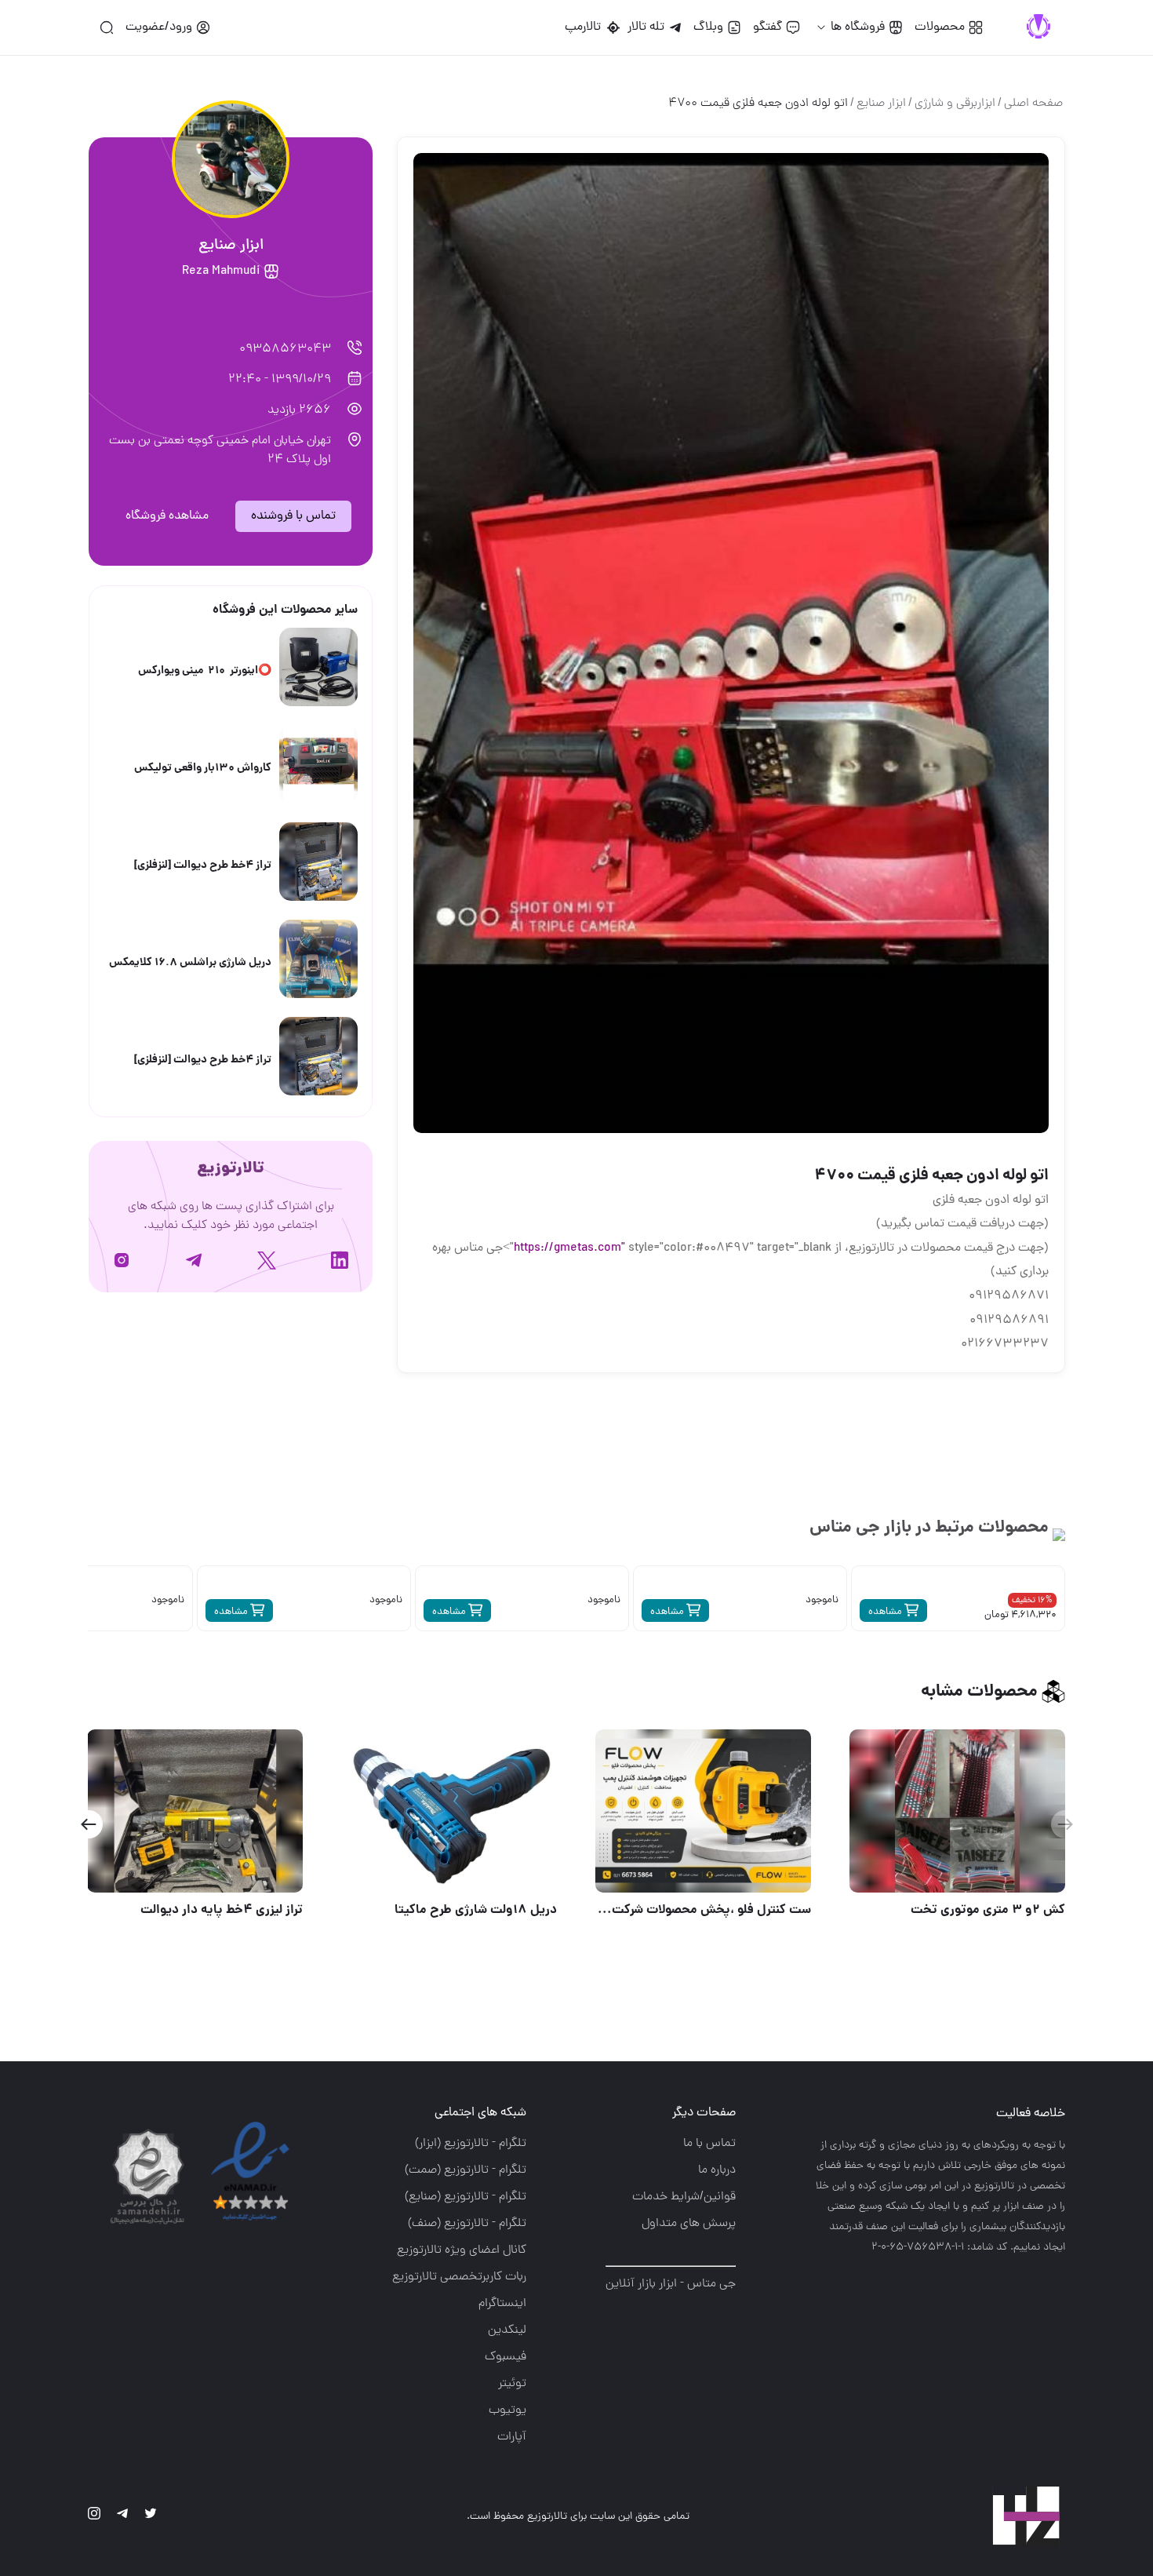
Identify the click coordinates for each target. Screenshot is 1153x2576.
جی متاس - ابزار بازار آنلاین (671, 2284)
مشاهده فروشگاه (167, 516)
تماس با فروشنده (293, 516)
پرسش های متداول (689, 2224)
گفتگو (767, 27)
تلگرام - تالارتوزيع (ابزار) (471, 2144)
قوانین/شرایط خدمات (684, 2197)
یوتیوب (507, 2410)
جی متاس (845, 1528)
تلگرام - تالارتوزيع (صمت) (466, 2170)
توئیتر (512, 2384)
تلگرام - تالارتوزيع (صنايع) (466, 2197)
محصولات (940, 27)
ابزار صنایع (881, 104)
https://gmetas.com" (569, 1248)
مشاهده (886, 1612)
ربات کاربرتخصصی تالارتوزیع (459, 2277)
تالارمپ (586, 27)
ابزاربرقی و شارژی (955, 104)
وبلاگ (708, 27)
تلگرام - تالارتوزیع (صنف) (467, 2224)
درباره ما (717, 2170)
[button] (88, 1824)
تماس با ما (709, 2144)
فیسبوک (506, 2357)
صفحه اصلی (1033, 104)
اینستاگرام (502, 2304)
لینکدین (507, 2330)
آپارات (512, 2437)
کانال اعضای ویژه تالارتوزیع (462, 2250)
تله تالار (646, 27)
